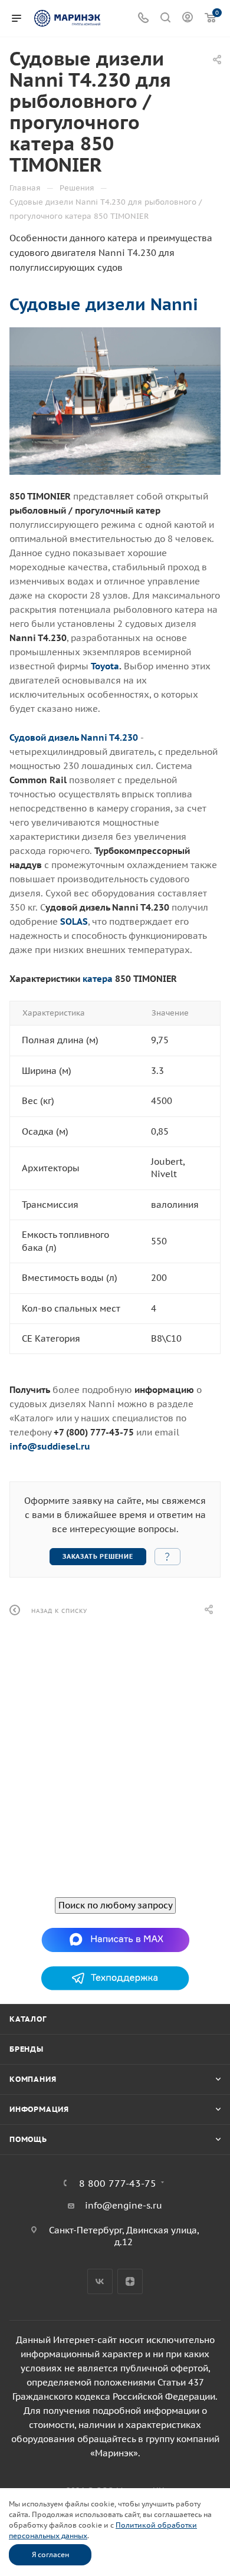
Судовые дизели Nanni (104, 304)
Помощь (28, 2139)
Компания (33, 2079)
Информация (39, 2109)
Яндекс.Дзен (130, 2281)
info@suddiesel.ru (50, 1446)
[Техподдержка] (115, 1977)
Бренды (27, 2049)
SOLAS (74, 921)
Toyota (105, 666)
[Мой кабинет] (188, 19)
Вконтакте (100, 2281)
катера (98, 979)
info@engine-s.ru (124, 2205)
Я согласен (50, 2554)
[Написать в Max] (115, 1939)
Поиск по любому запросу (115, 1905)
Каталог (28, 2019)
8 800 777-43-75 (118, 2183)
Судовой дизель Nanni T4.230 (74, 737)
